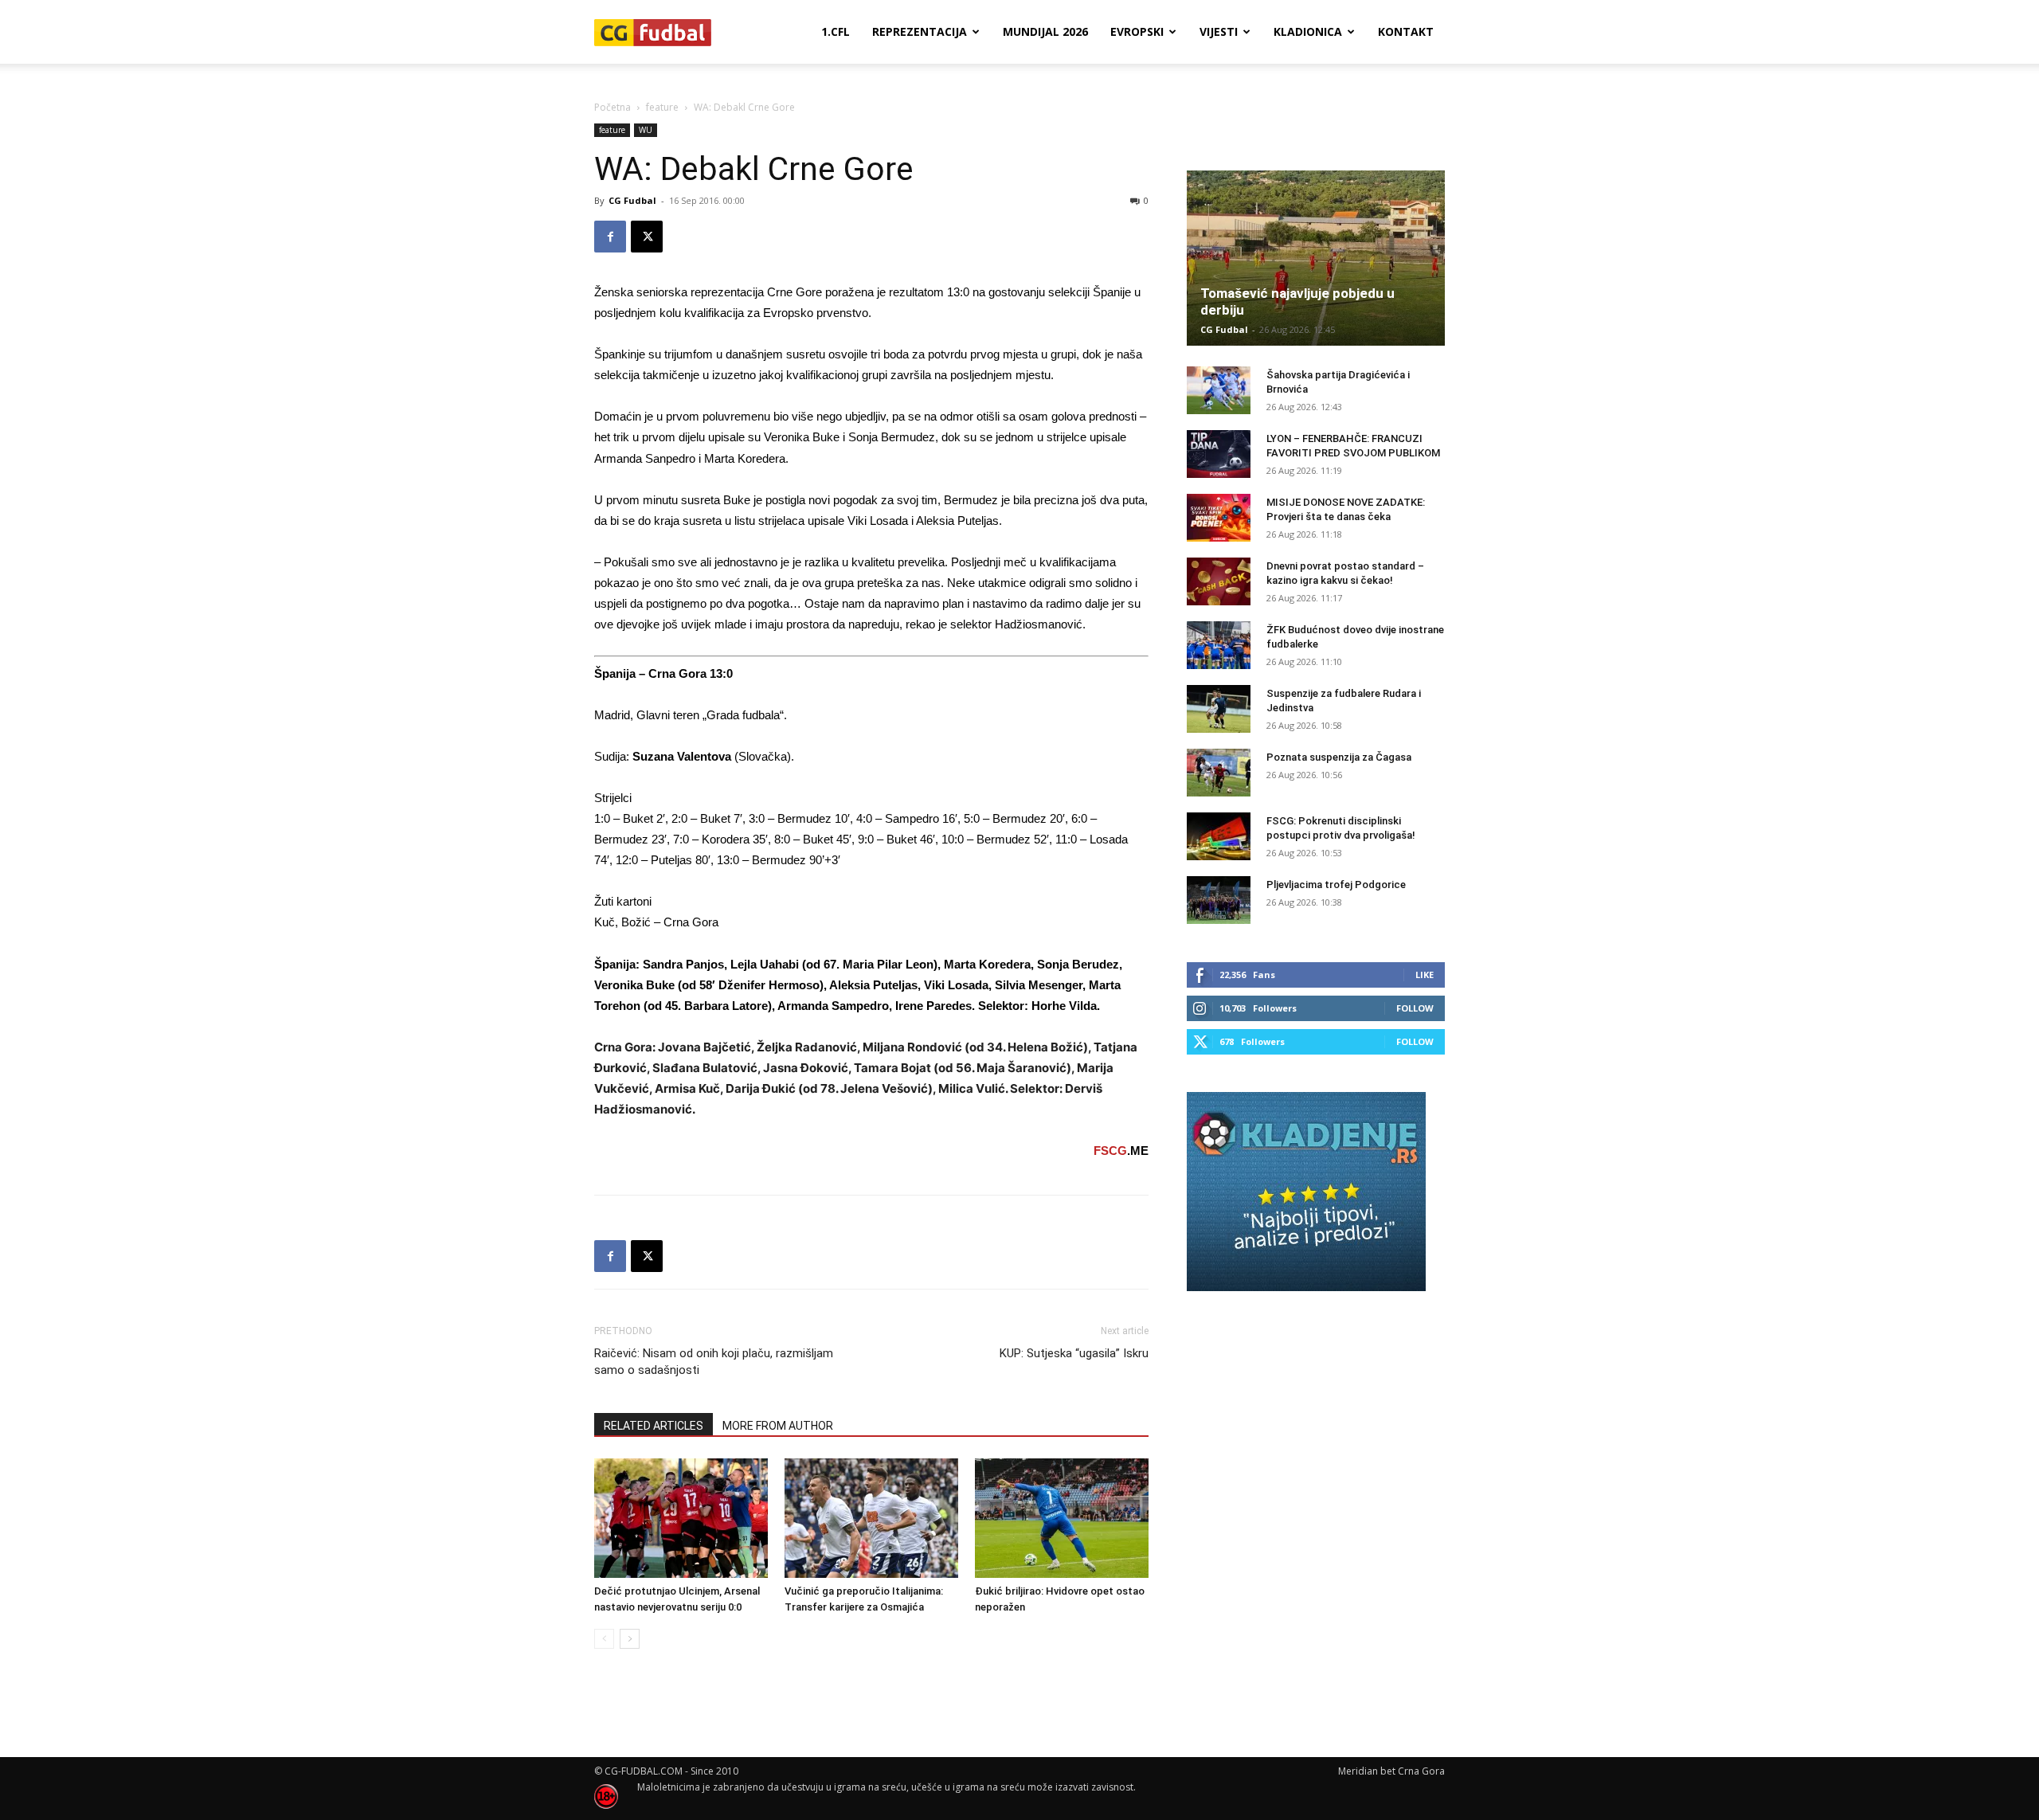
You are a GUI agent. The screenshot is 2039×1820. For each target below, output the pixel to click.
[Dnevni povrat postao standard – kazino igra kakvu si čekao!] (1219, 581)
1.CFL (836, 31)
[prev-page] (604, 1639)
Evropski (1137, 31)
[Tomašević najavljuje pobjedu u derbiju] (1316, 258)
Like (1425, 975)
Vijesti (1219, 31)
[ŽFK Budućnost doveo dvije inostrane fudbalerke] (1219, 645)
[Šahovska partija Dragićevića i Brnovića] (1219, 390)
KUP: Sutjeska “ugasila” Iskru (1074, 1353)
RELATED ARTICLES (654, 1426)
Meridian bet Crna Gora (1391, 1771)
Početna (612, 107)
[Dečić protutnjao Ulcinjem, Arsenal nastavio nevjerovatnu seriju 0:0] (681, 1518)
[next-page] (630, 1639)
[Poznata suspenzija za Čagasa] (1219, 773)
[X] (647, 237)
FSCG (1110, 1151)
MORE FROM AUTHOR (778, 1426)
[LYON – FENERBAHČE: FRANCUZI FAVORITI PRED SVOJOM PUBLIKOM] (1219, 454)
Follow (1415, 1008)
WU (646, 130)
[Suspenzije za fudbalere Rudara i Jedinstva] (1219, 709)
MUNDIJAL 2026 (1045, 31)
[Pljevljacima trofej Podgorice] (1219, 900)
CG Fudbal (632, 200)
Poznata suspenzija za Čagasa (1339, 757)
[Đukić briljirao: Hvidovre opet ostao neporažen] (1062, 1518)
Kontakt (1406, 31)
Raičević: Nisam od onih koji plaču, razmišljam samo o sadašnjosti (714, 1362)
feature (662, 107)
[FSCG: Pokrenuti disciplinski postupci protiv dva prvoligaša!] (1219, 836)
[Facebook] (610, 237)
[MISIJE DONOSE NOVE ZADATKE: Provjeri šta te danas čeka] (1219, 518)
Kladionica (1308, 31)
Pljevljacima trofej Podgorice (1336, 885)
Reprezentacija (920, 31)
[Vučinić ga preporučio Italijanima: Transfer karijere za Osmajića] (871, 1518)
